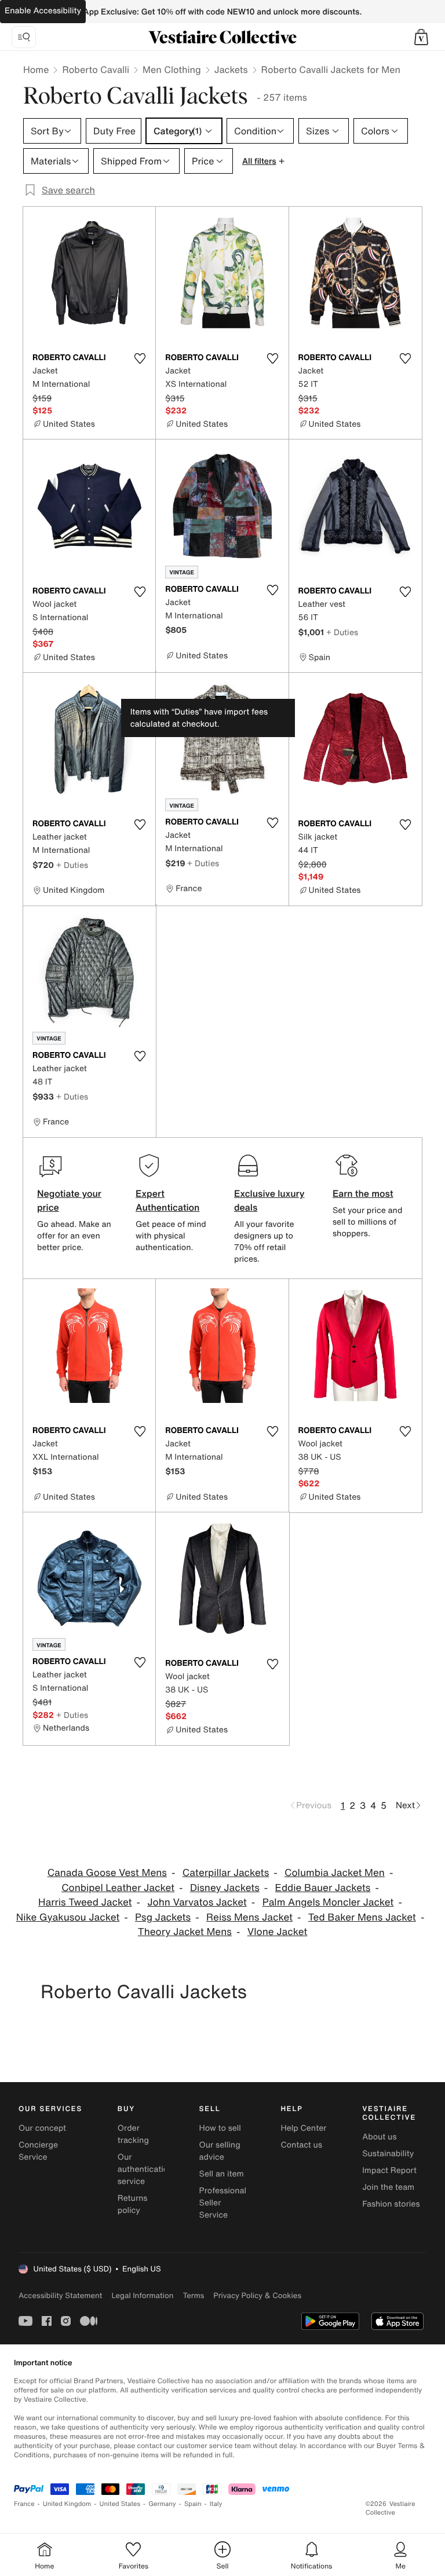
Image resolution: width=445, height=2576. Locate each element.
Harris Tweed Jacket (85, 1902)
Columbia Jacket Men (335, 1873)
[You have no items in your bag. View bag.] (421, 37)
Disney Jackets (225, 1888)
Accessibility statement (60, 2295)
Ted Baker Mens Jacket (362, 1917)
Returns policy (133, 2204)
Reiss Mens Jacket (249, 1917)
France (24, 2504)
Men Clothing (172, 69)
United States (120, 2504)
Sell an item (222, 2174)
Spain (193, 2504)
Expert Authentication (168, 1200)
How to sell (220, 2128)
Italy (216, 2504)
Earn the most (363, 1193)
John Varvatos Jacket (197, 1902)
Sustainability (388, 2154)
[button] (421, 37)
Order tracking (133, 2134)
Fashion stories (391, 2204)
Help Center (303, 2128)
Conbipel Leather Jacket (118, 1888)
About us (379, 2137)
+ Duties (342, 632)
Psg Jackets (163, 1917)
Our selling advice (220, 2151)
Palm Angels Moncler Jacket (328, 1902)
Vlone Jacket (278, 1932)
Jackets (231, 69)
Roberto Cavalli (96, 69)
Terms (193, 2295)
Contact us (301, 2145)
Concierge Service (38, 2151)
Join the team (388, 2187)
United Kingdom (67, 2504)
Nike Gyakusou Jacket (68, 1917)
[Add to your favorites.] (140, 358)
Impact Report (389, 2170)
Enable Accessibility (43, 11)
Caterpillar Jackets (226, 1873)
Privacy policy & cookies (257, 2295)
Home (36, 69)
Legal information (142, 2295)
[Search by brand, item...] (24, 37)
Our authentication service (145, 2169)
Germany (162, 2504)
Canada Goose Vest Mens (107, 1873)
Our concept (42, 2128)
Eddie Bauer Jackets (323, 1888)
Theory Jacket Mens (185, 1932)
